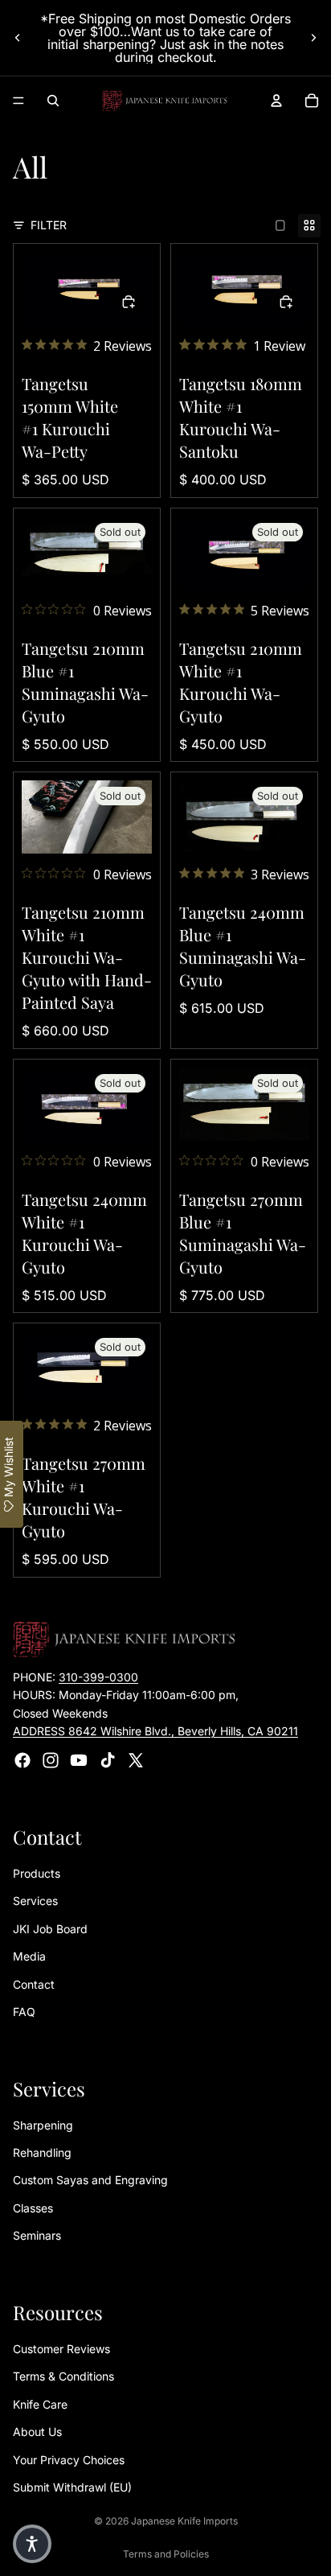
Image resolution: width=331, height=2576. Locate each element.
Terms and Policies (166, 2554)
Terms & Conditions (63, 2376)
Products (37, 1873)
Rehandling (42, 2152)
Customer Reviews (61, 2349)
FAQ (24, 2012)
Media (29, 1956)
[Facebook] (22, 1759)
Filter (49, 225)
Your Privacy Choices (69, 2459)
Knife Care (40, 2404)
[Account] (276, 101)
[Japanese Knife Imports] (165, 101)
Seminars (37, 2235)
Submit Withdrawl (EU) (72, 2487)
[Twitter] (136, 1759)
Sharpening (43, 2124)
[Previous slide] (18, 38)
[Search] (53, 101)
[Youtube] (79, 1759)
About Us (37, 2432)
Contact (34, 1983)
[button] (32, 2544)
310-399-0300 (98, 1677)
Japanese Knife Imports (184, 2521)
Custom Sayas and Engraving (90, 2180)
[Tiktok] (108, 1759)
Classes (33, 2208)
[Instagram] (51, 1759)
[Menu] (18, 101)
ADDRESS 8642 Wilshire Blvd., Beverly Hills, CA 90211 (155, 1731)
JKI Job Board (50, 1929)
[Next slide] (313, 38)
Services (35, 1901)
